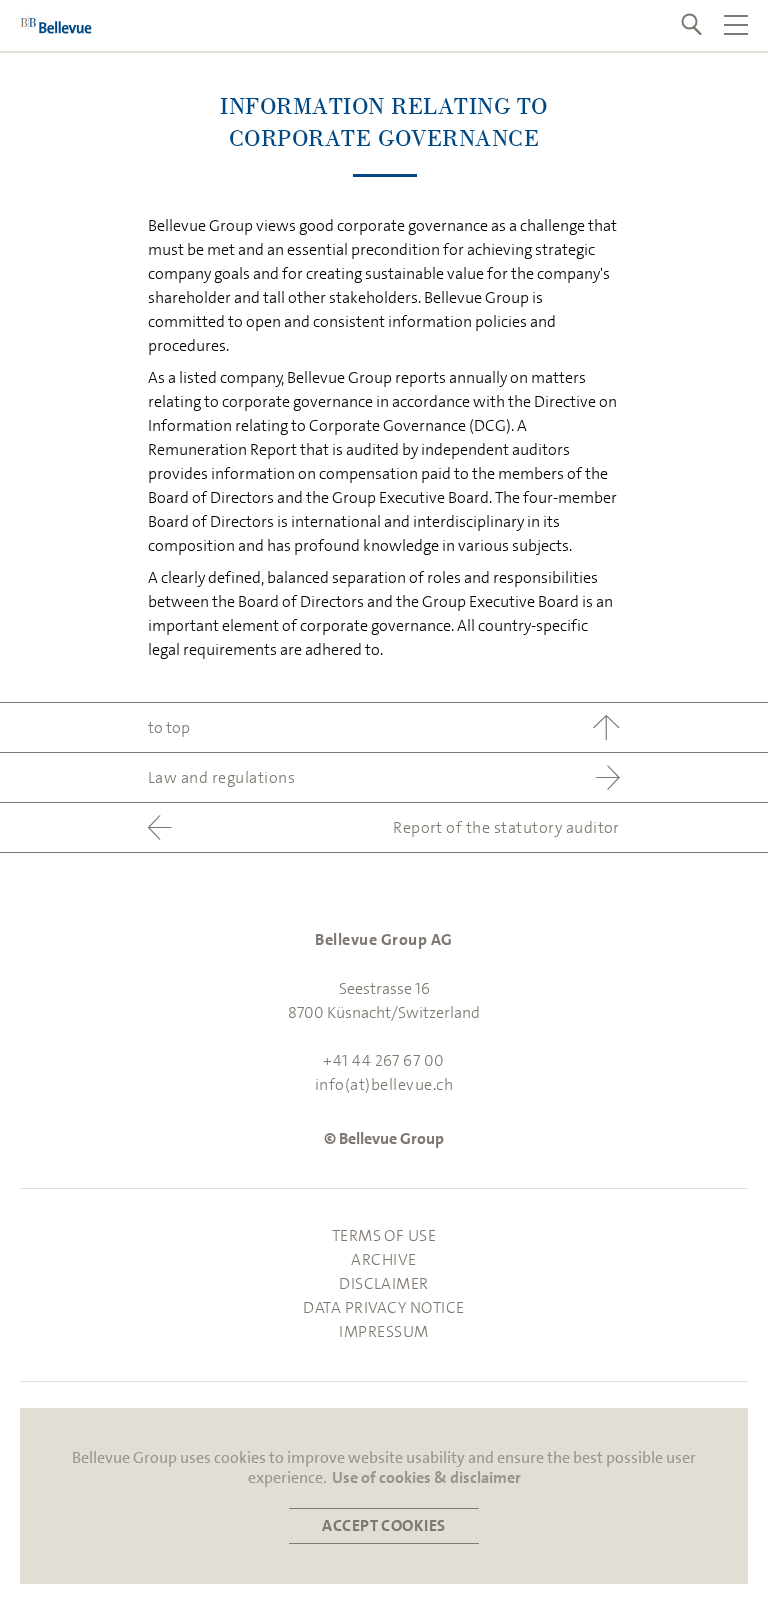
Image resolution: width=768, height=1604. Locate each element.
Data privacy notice (383, 1307)
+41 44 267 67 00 (384, 1060)
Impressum (383, 1331)
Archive (383, 1259)
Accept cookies (384, 1525)
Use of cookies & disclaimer (426, 1478)
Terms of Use (384, 1235)
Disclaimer (384, 1283)
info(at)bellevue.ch (384, 1084)
